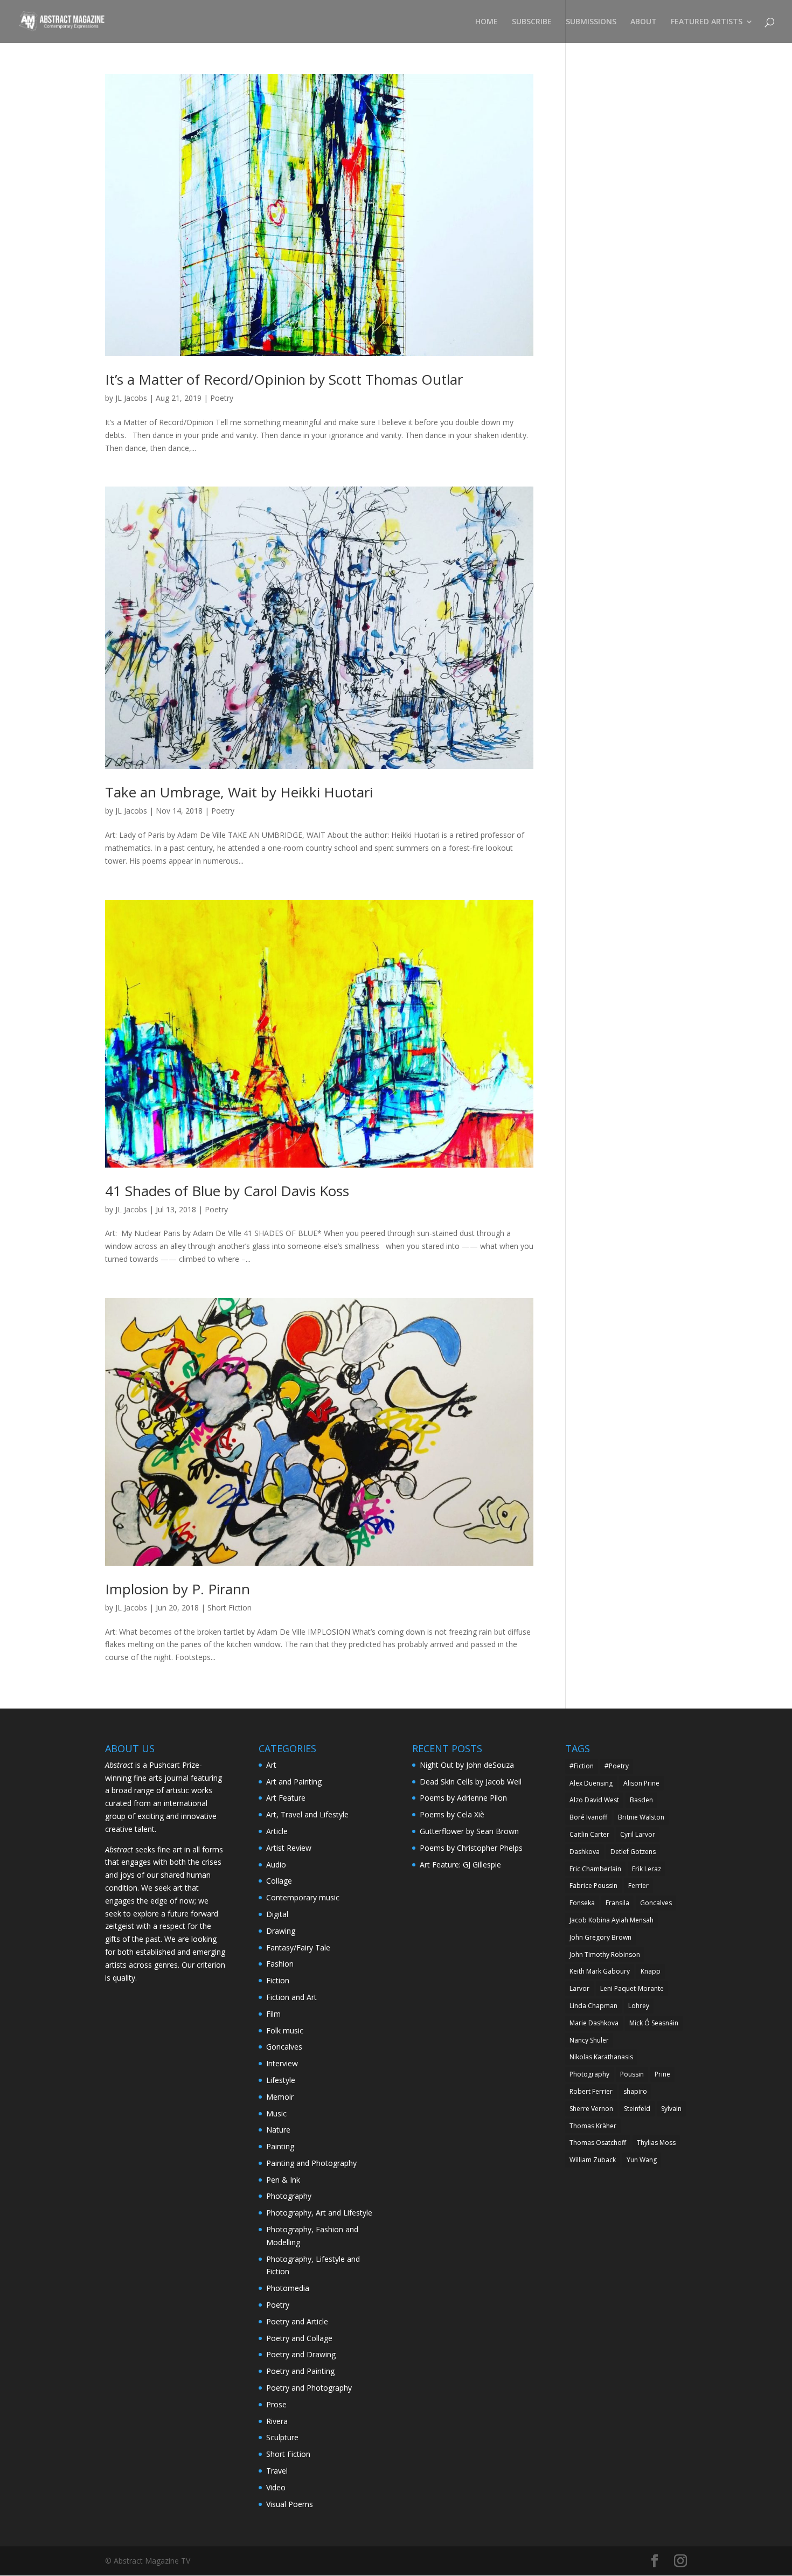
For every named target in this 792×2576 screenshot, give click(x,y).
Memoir (280, 2097)
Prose (276, 2404)
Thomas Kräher (593, 2126)
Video (276, 2487)
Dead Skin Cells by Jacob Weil (471, 1782)
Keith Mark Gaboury (600, 1971)
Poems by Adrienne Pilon (463, 1798)
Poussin (632, 2074)
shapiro (635, 2091)
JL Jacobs (131, 398)
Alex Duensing (591, 1783)
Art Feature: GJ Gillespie (460, 1865)
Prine (662, 2074)
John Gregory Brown (600, 1937)
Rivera (277, 2421)
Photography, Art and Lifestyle (319, 2213)
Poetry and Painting (300, 2371)
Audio (276, 1865)
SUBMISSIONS (591, 22)
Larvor (579, 1988)
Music (276, 2113)
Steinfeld (637, 2109)
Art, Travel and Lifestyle (307, 1814)
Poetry (222, 398)
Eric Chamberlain (595, 1869)
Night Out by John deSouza (467, 1765)
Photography (289, 2196)
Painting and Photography (311, 2163)
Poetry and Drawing (301, 2354)
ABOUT (644, 22)
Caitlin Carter (589, 1834)
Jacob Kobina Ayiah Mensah (612, 1920)
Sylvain (671, 2109)
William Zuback (593, 2160)
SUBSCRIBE (532, 22)
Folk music (285, 2030)
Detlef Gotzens (633, 1852)
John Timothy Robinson (605, 1954)
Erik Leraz (647, 1869)
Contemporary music (303, 1897)
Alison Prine (641, 1783)
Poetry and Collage (299, 2338)
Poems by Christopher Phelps (471, 1848)
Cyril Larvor (638, 1834)
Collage (279, 1881)
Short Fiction (230, 1608)
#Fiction (582, 1766)
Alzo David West (594, 1800)
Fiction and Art (291, 1997)
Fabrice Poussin (593, 1886)
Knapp (651, 1971)
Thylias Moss (656, 2143)
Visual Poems (290, 2504)
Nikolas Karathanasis (601, 2057)
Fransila (617, 1903)
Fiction (278, 1980)
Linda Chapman (593, 2006)
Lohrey (639, 2006)
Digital (277, 1914)
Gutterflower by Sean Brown (469, 1831)
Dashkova (585, 1852)
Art (271, 1765)
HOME (487, 22)
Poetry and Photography (309, 2388)
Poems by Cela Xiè (452, 1814)
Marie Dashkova (594, 2023)
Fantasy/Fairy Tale (298, 1947)
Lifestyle (281, 2080)
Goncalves (284, 2047)
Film (273, 2014)
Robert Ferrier (591, 2091)
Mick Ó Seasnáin (654, 2023)
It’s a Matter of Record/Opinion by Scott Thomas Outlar (284, 379)
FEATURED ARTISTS (707, 22)
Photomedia (288, 2288)
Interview (282, 2063)
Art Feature (286, 1798)
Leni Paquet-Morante (632, 1988)
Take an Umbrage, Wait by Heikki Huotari (239, 792)
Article (277, 1831)
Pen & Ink (283, 2180)
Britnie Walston (641, 1817)
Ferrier (638, 1886)
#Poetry (617, 1766)
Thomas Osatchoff (598, 2143)
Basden (641, 1800)
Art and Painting (294, 1782)
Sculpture (282, 2437)
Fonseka (582, 1903)
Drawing (281, 1931)
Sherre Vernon (591, 2109)
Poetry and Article (297, 2321)
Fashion (280, 1964)
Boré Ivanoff (588, 1817)
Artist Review (289, 1848)
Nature (278, 2130)
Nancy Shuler (589, 2040)
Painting (280, 2146)
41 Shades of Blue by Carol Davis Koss (227, 1191)
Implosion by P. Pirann (178, 1589)
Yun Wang (642, 2160)
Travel (277, 2471)
